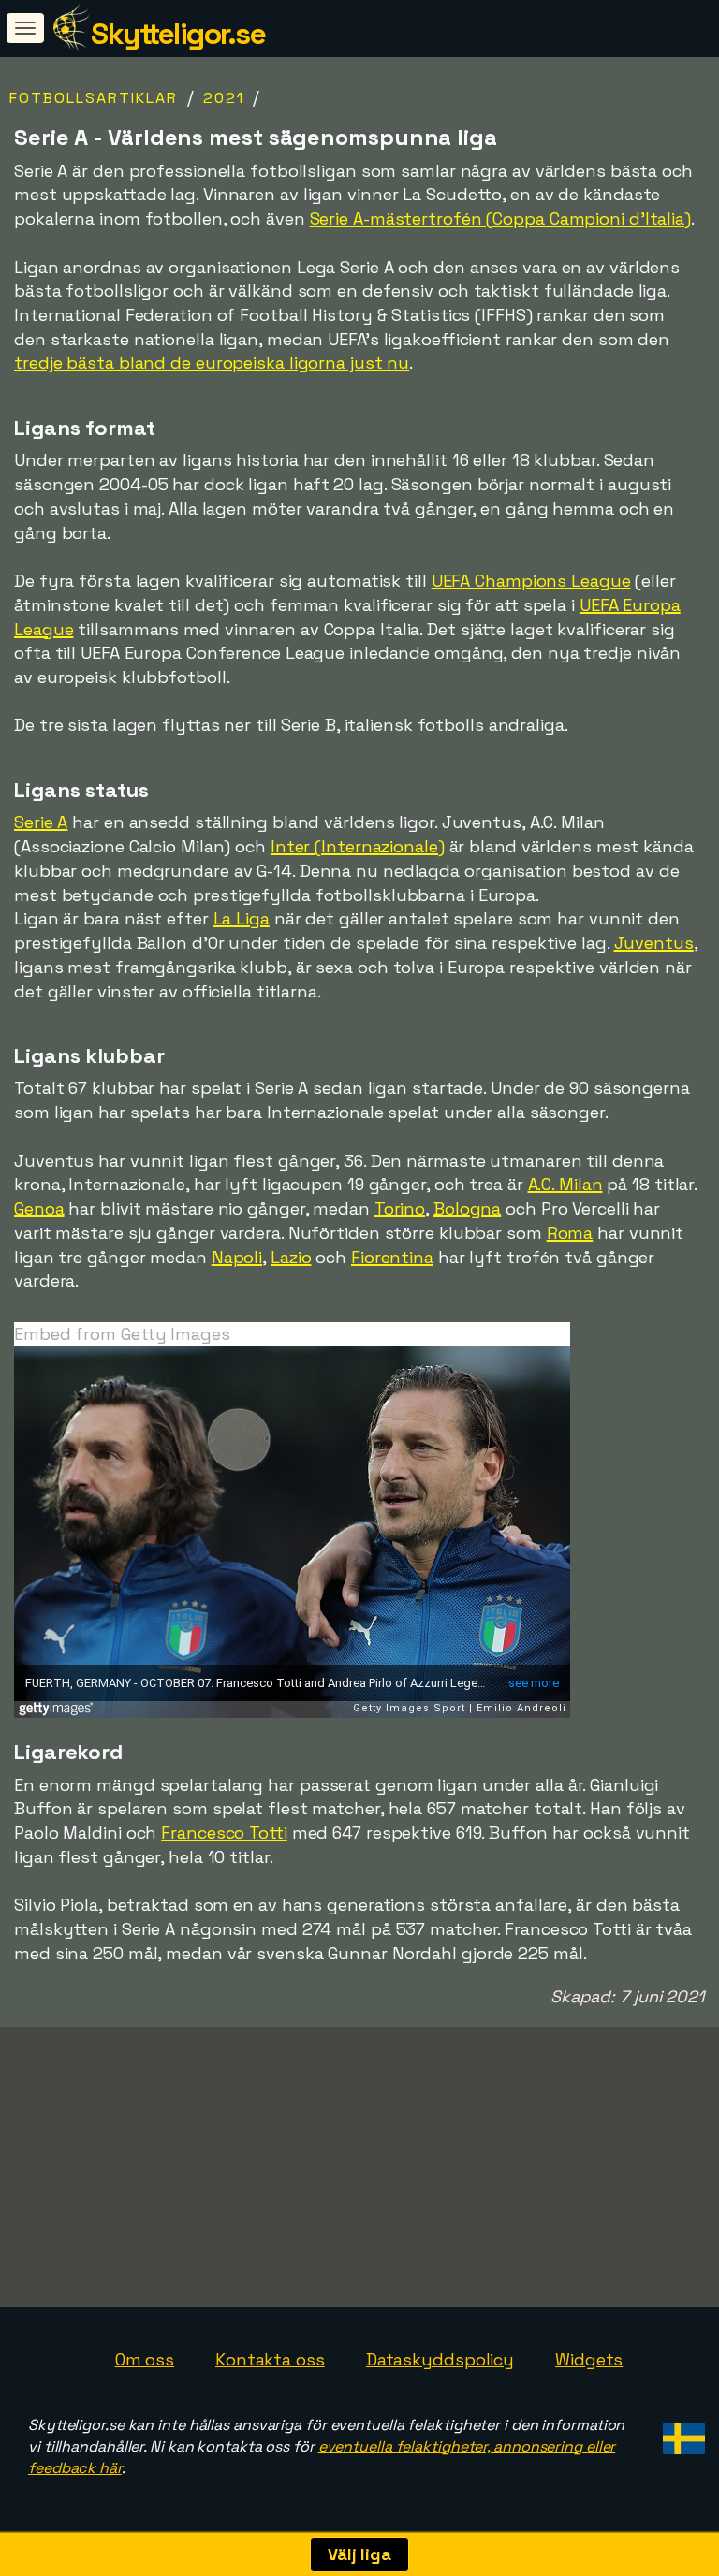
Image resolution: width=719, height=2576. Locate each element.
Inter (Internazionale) (358, 846)
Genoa (39, 1208)
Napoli (237, 1257)
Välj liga (359, 2554)
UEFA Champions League (531, 581)
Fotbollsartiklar (94, 98)
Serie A (41, 822)
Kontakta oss (270, 2359)
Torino (400, 1208)
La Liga (242, 918)
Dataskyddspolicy (440, 2359)
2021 (224, 98)
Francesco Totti (224, 1833)
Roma (570, 1233)
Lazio (291, 1257)
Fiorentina (392, 1257)
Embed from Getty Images (122, 1334)
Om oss (145, 2359)
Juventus (654, 943)
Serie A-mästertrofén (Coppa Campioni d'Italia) (500, 218)
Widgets (589, 2359)
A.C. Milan (565, 1184)
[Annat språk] (681, 2432)
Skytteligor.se (178, 34)
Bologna (467, 1208)
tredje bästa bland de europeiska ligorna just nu (212, 363)
